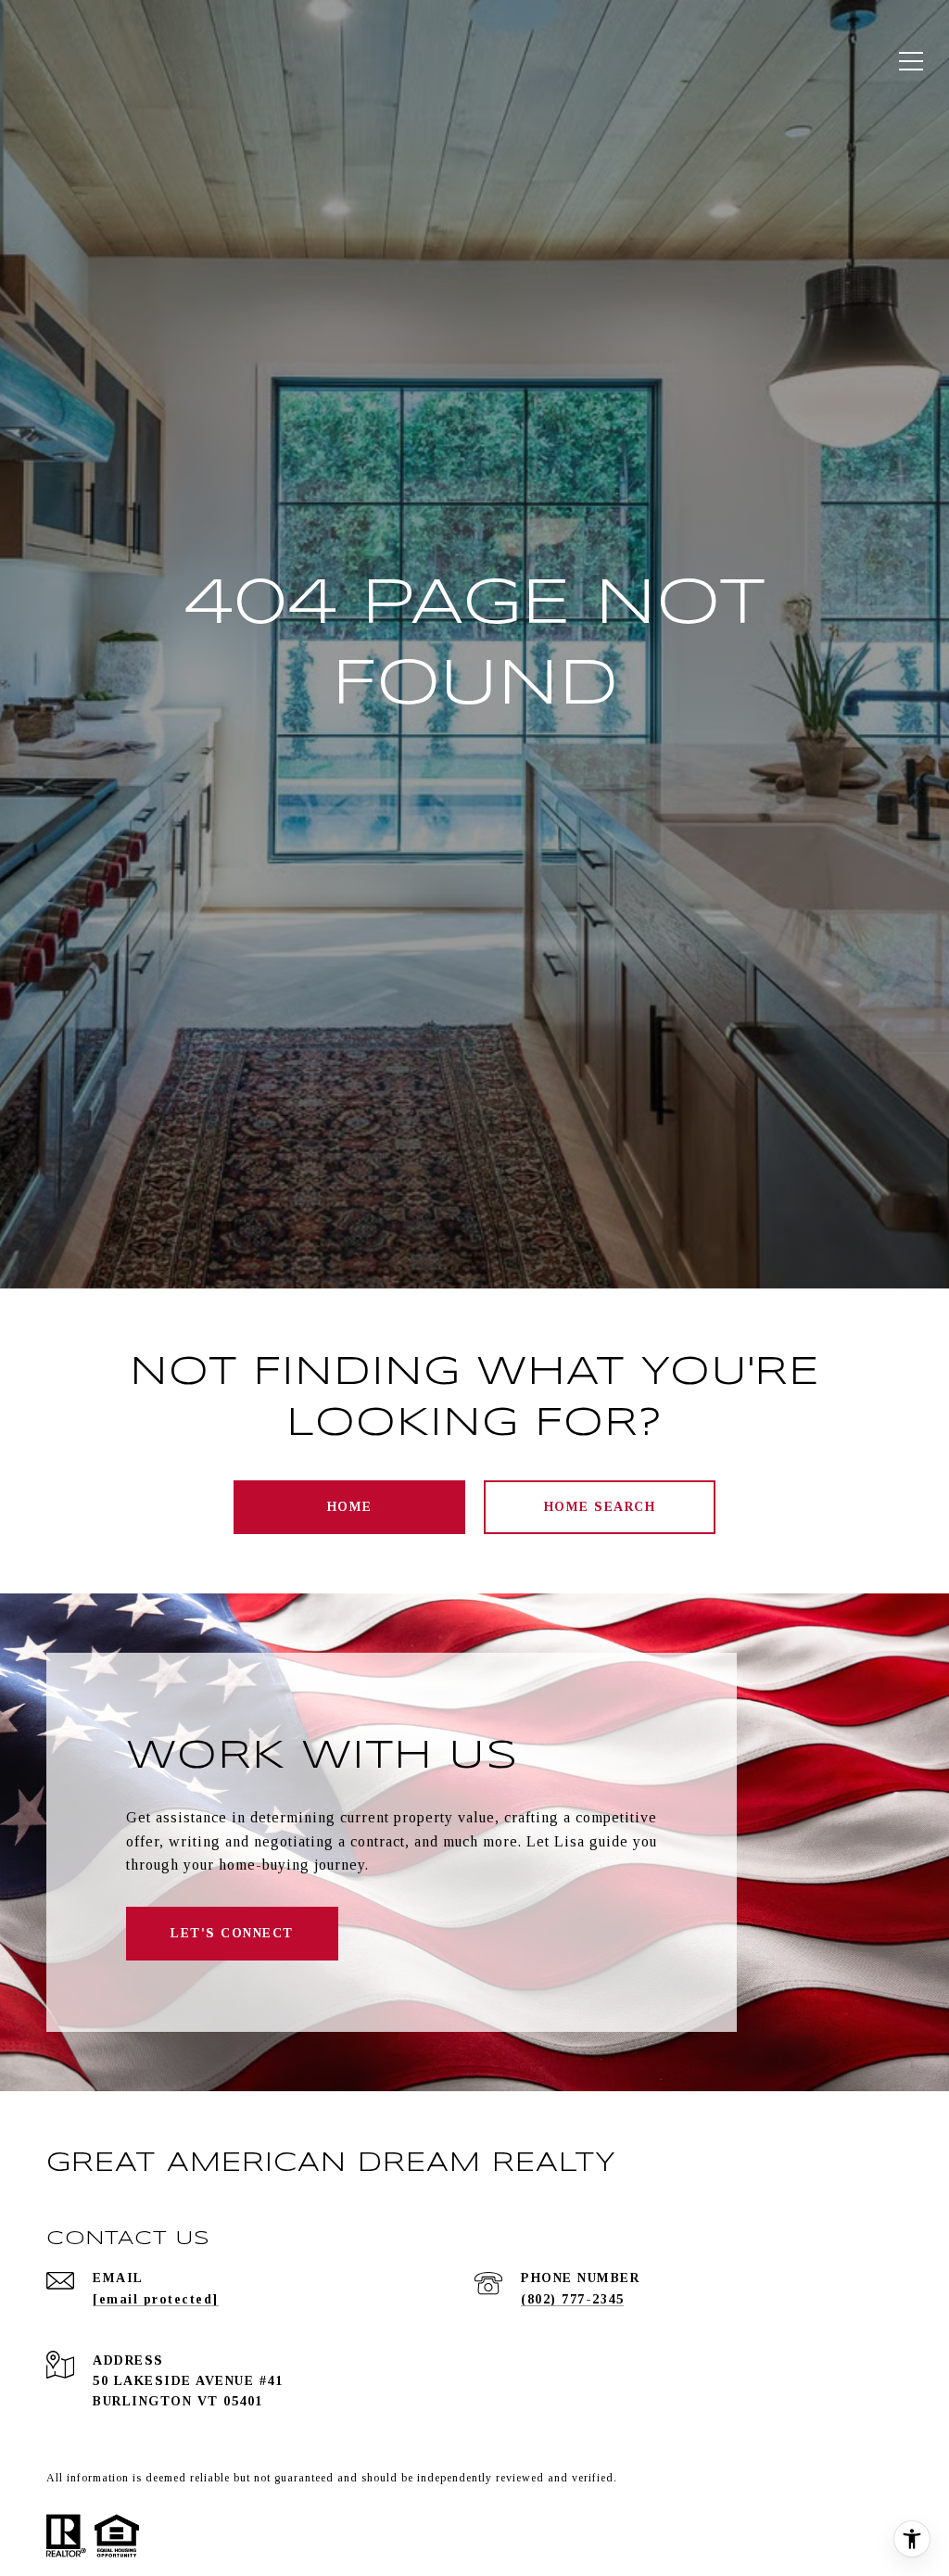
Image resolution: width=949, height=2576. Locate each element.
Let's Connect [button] (232, 1933)
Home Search (600, 1507)
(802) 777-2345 (572, 2299)
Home (350, 1507)
